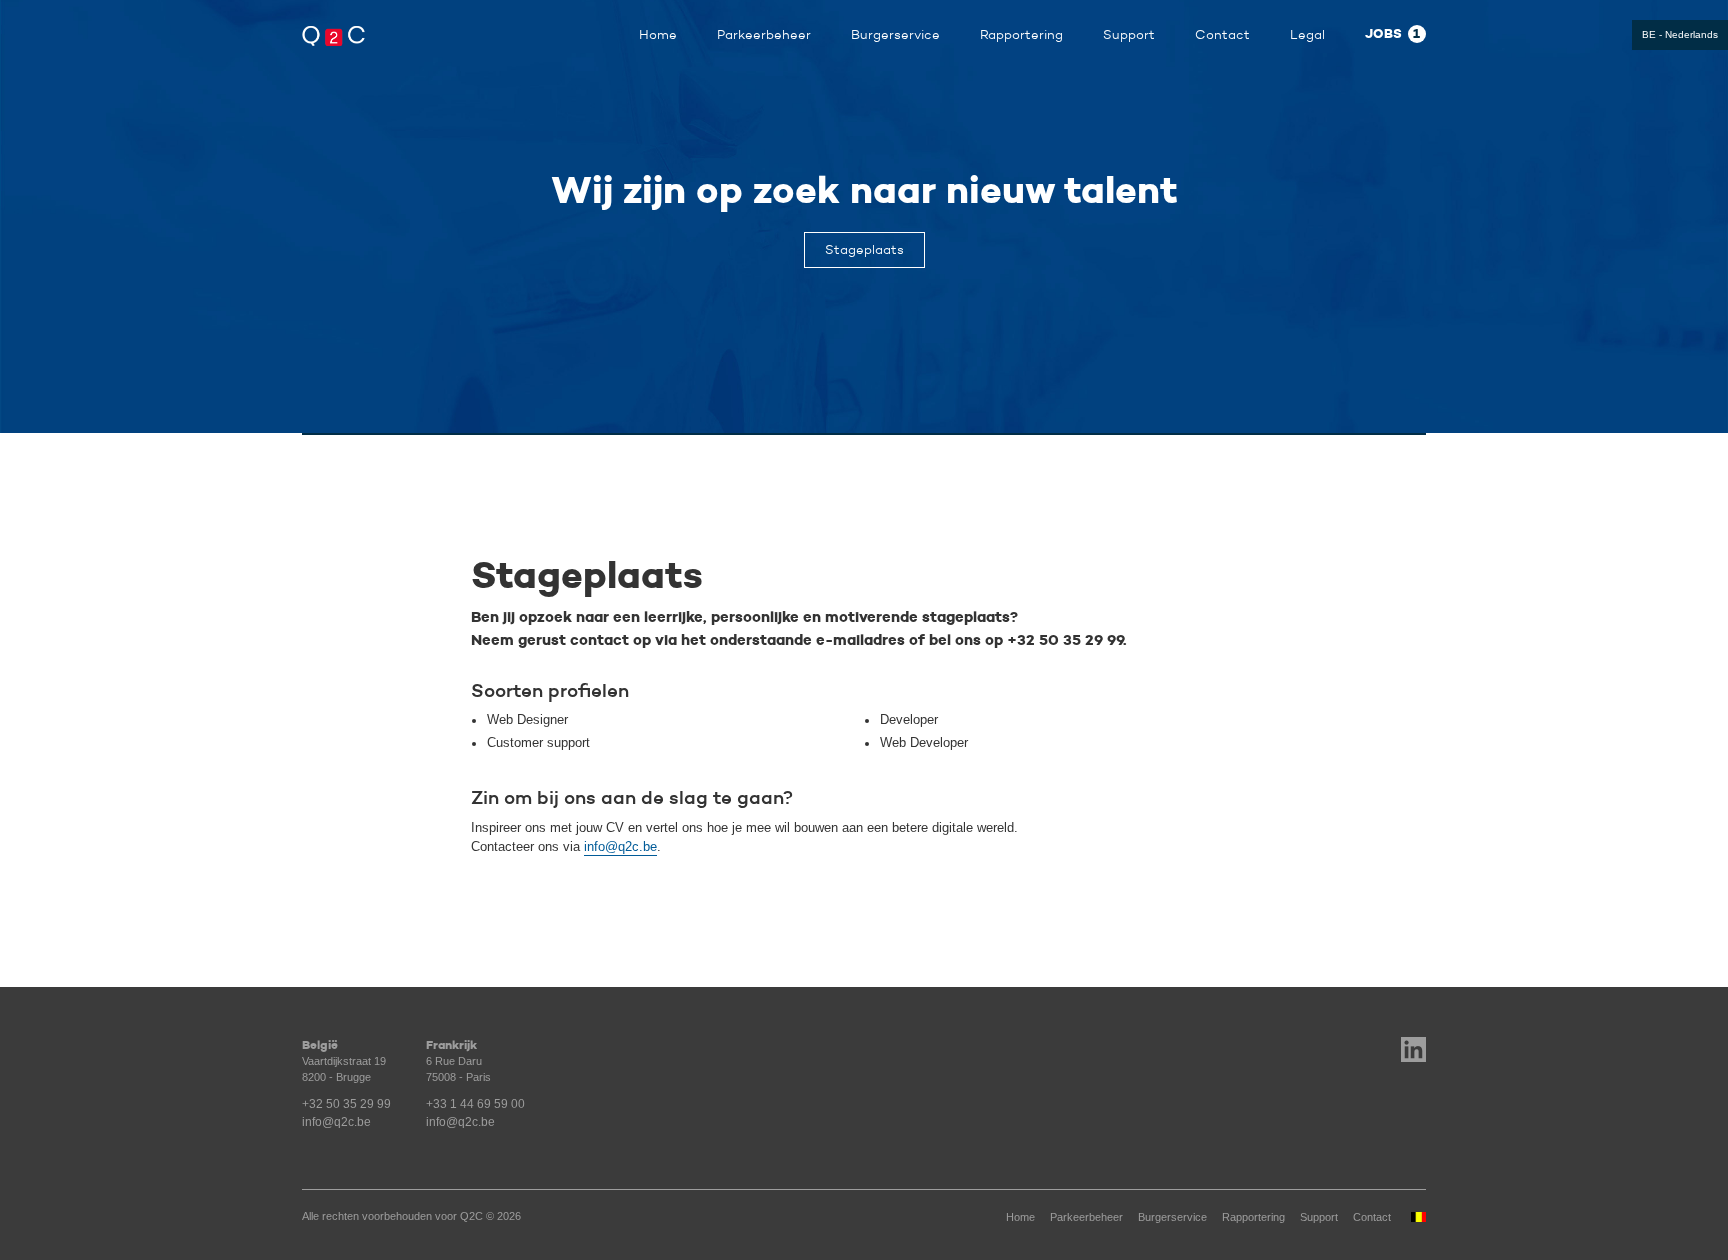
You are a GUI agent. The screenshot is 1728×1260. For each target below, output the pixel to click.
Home (658, 34)
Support (1129, 34)
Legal (1307, 34)
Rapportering (1021, 34)
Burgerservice (895, 34)
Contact (1222, 34)
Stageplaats (864, 249)
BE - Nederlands (1680, 34)
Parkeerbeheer (764, 34)
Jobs (1393, 34)
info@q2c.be (620, 847)
